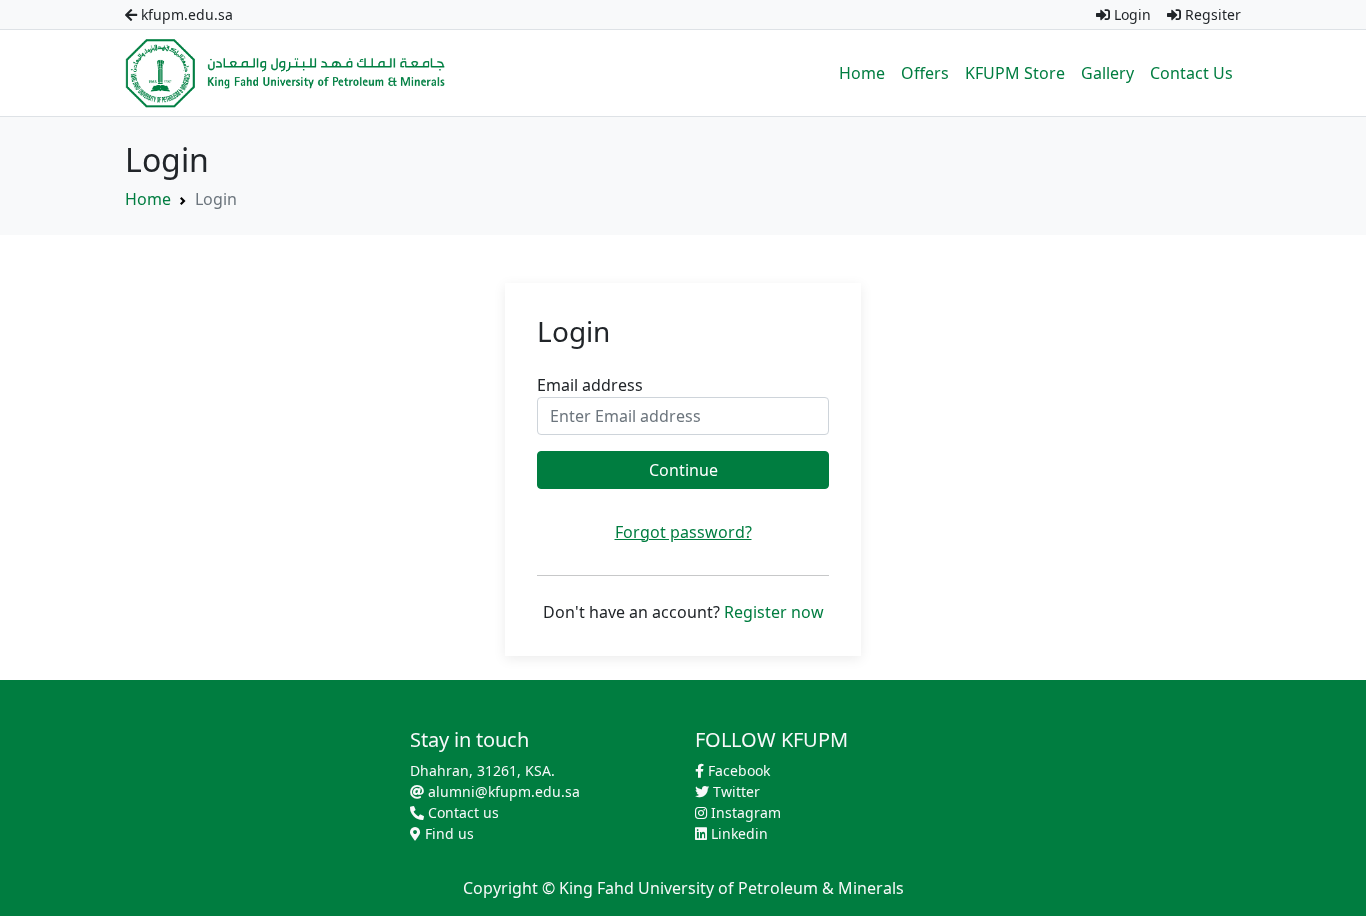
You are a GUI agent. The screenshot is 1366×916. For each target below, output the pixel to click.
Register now (774, 612)
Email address (590, 385)
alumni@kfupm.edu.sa (502, 791)
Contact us (461, 812)
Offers (925, 73)
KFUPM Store (1015, 73)
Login (1130, 14)
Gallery (1107, 73)
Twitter (734, 791)
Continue (683, 470)
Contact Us (1191, 73)
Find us (447, 833)
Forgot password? (683, 532)
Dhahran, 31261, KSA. (482, 770)
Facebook (737, 770)
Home (862, 73)
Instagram (744, 812)
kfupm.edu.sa (185, 14)
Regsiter (1211, 14)
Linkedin (737, 833)
